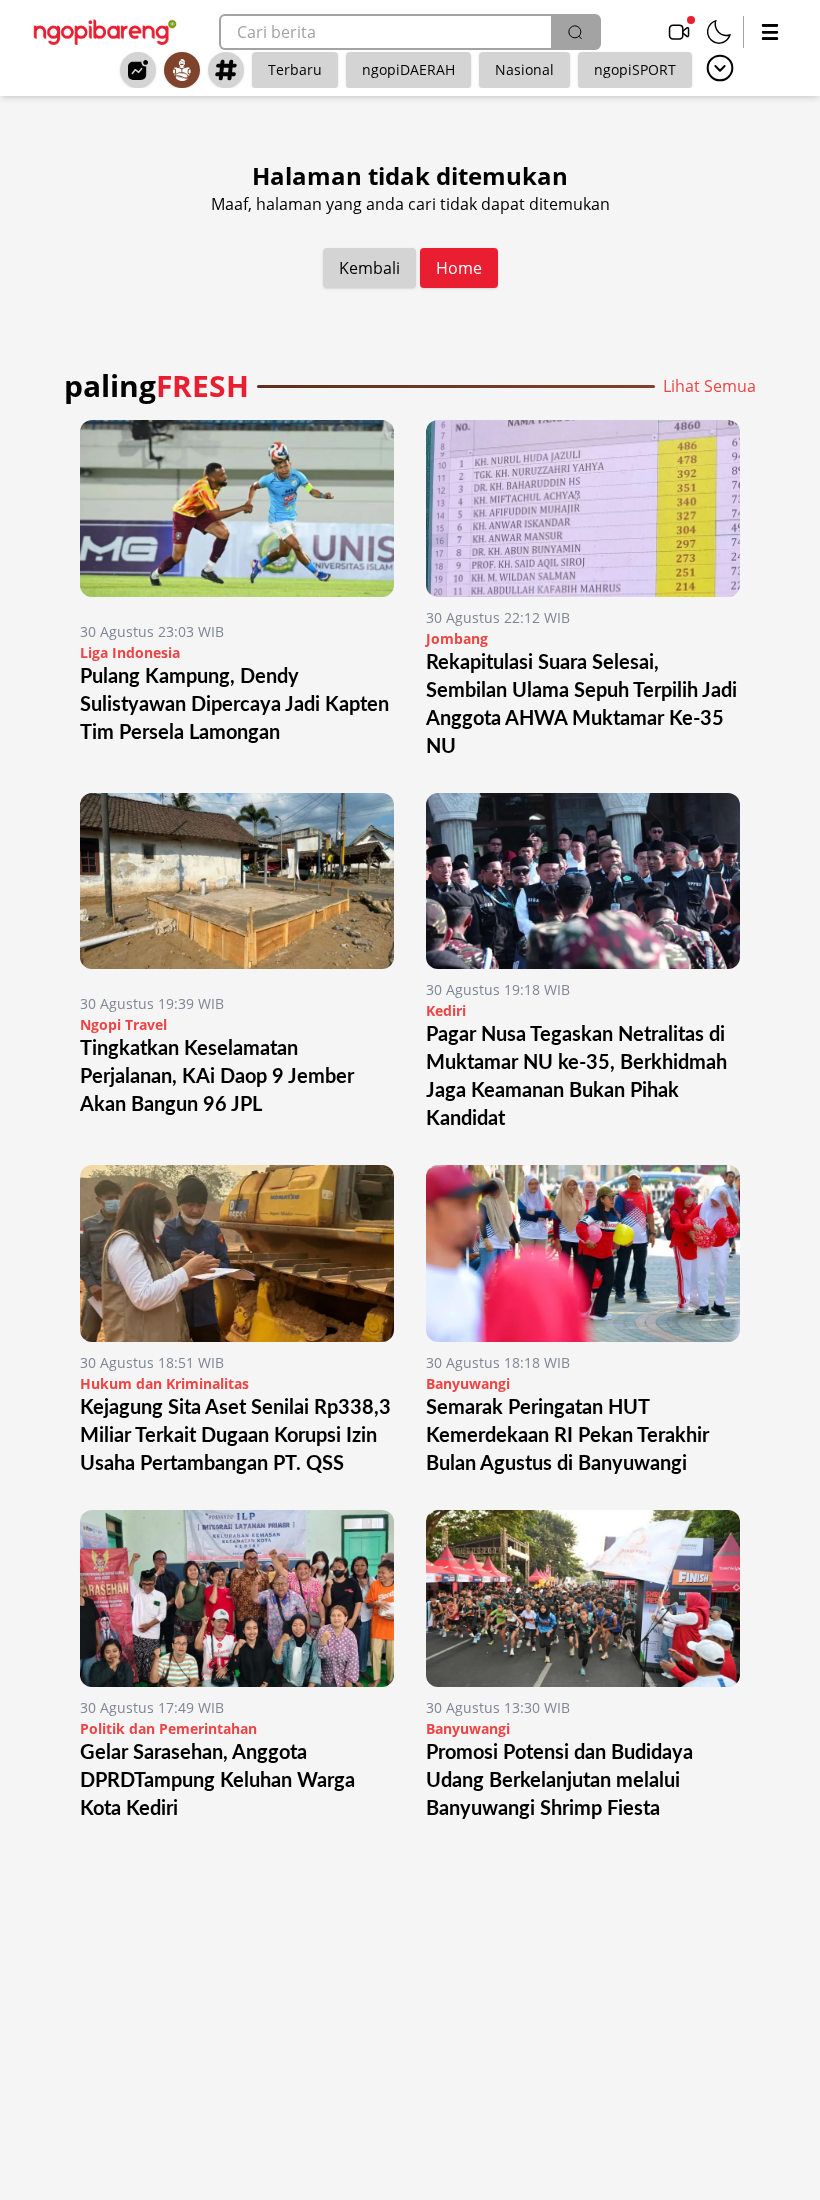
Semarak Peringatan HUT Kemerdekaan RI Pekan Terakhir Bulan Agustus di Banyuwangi (567, 1436)
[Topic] (226, 70)
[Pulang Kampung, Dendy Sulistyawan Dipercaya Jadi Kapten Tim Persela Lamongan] (237, 515)
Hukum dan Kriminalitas (164, 1383)
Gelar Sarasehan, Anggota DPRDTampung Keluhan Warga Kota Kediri (217, 1781)
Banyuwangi (468, 1383)
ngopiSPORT (635, 69)
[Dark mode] (719, 32)
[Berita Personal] (182, 70)
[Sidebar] (770, 32)
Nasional (524, 69)
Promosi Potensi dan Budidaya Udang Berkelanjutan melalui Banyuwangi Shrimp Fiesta (559, 1781)
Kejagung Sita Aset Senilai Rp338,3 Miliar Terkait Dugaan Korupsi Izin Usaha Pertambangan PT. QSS (235, 1436)
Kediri (446, 1010)
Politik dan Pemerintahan (168, 1728)
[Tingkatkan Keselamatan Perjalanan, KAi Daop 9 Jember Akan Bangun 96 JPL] (237, 888)
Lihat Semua (709, 386)
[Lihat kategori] (720, 68)
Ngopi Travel (123, 1024)
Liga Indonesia (130, 652)
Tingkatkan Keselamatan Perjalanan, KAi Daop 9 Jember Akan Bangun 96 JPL (217, 1077)
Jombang (457, 638)
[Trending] (138, 70)
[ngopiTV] (679, 32)
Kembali (369, 268)
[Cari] (575, 32)
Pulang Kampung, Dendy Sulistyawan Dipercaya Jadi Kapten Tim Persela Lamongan (234, 705)
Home (459, 268)
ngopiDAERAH (408, 69)
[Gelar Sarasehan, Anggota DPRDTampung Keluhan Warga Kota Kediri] (237, 1598)
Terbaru (295, 69)
